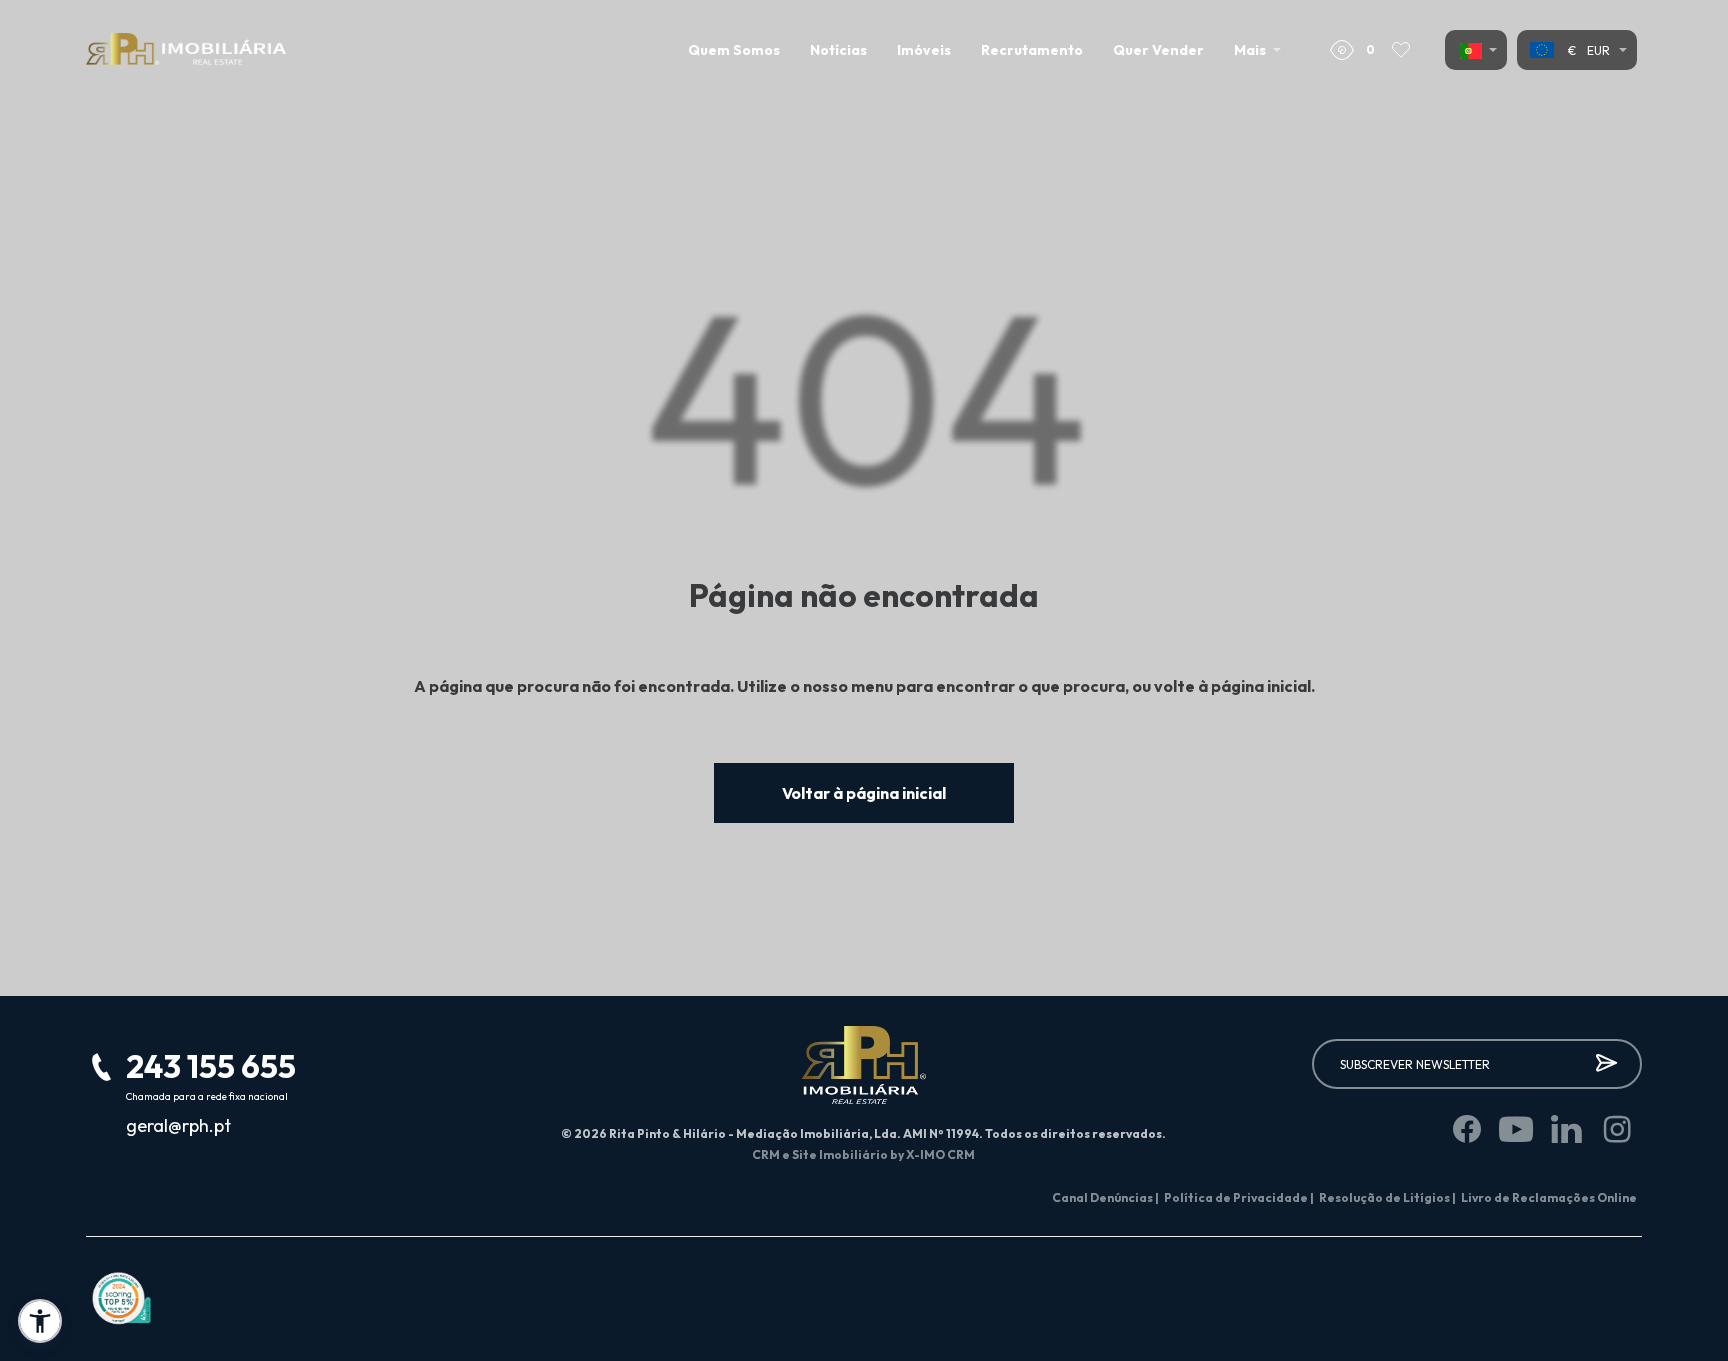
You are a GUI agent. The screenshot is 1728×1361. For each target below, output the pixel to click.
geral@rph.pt (178, 1126)
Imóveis (924, 50)
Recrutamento (1032, 50)
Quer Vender (1158, 50)
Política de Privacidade (1239, 1197)
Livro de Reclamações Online (1549, 1197)
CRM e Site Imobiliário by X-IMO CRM (863, 1154)
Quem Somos (734, 50)
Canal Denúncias (1105, 1197)
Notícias (838, 50)
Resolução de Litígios (1387, 1197)
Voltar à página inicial (864, 793)
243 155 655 (211, 1066)
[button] (40, 1321)
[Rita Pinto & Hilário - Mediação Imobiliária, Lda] (186, 50)
